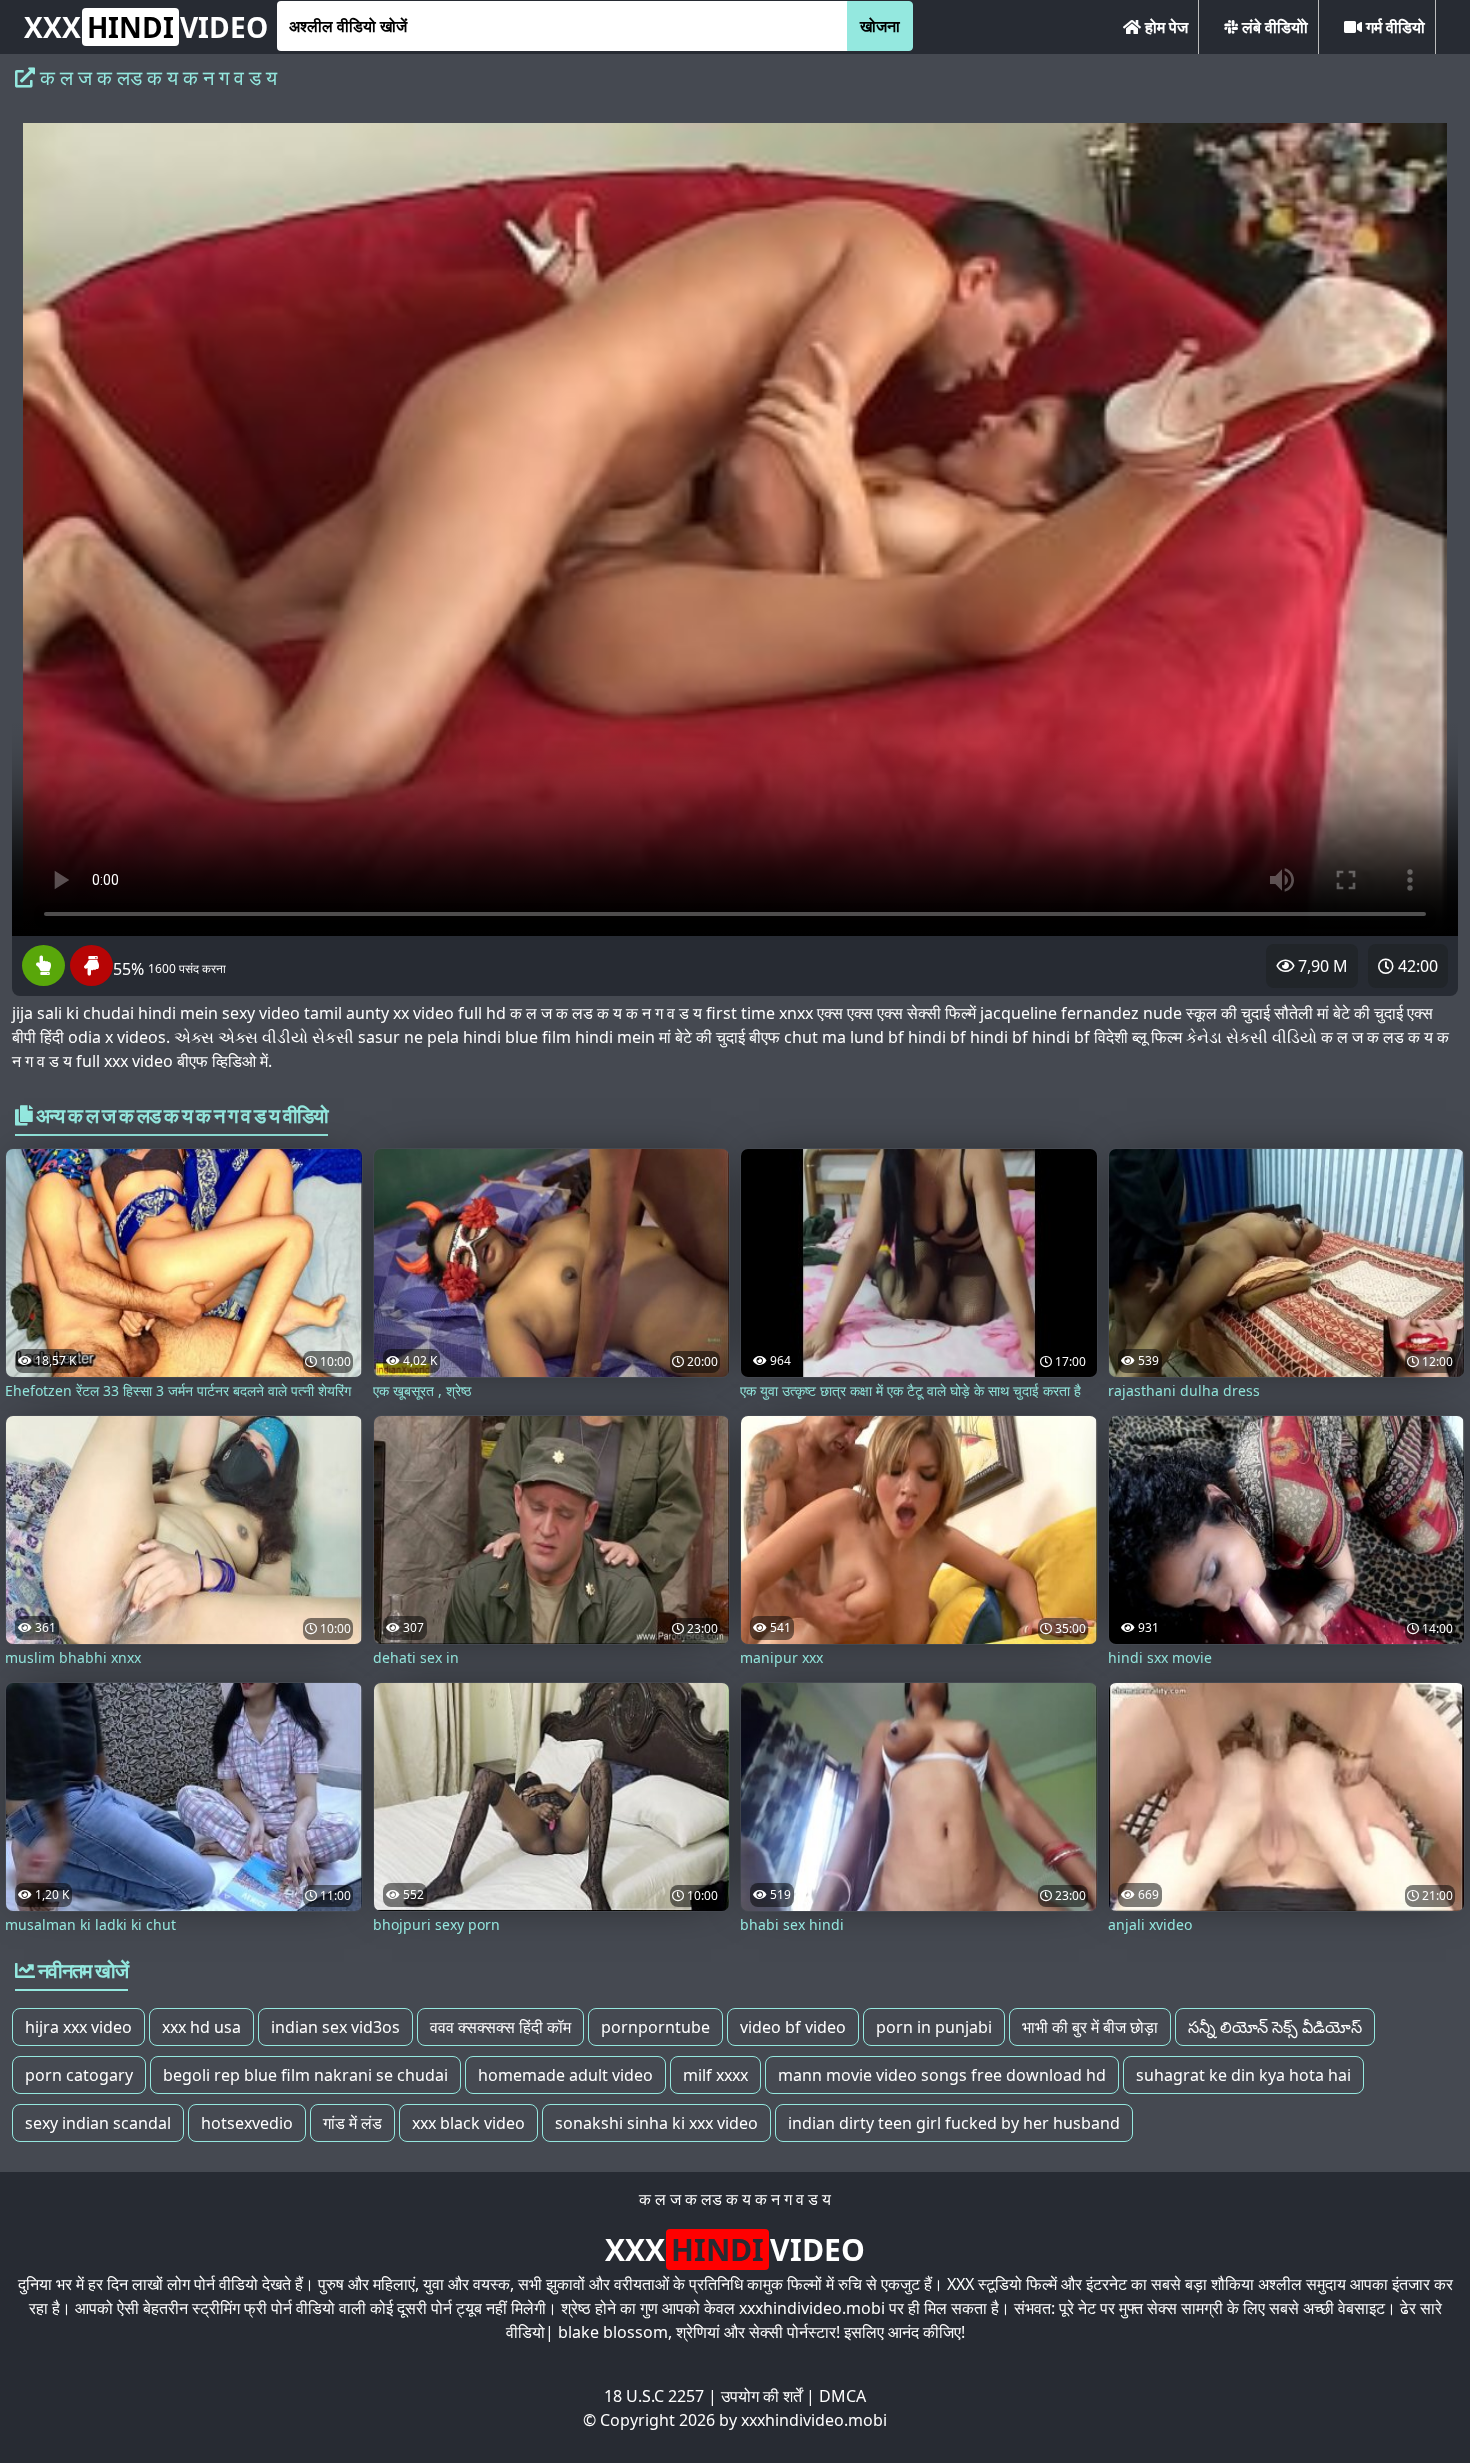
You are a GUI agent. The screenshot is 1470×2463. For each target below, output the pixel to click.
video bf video (793, 2027)
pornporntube (655, 2027)
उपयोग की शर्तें (761, 2396)
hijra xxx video (78, 2027)
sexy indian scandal (98, 2123)
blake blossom (613, 2332)
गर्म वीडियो (1393, 27)
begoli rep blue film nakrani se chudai (305, 2075)
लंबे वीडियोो (1273, 27)
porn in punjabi (934, 2027)
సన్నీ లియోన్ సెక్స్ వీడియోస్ (1275, 2027)
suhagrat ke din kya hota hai (1243, 2075)
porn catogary (79, 2075)
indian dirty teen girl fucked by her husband (954, 2123)
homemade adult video (565, 2075)
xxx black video (468, 2123)
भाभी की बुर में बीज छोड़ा (1090, 2027)
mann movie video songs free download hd (942, 2075)
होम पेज (1164, 27)
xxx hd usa (201, 2027)
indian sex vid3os (335, 2027)
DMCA (842, 2396)
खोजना (880, 26)
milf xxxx (715, 2075)
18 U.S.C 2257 (654, 2396)
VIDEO (146, 27)
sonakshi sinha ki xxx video (656, 2123)
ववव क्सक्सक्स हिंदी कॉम (500, 2027)
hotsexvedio (247, 2123)
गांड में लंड (352, 2123)
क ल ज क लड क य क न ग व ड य (735, 2199)
